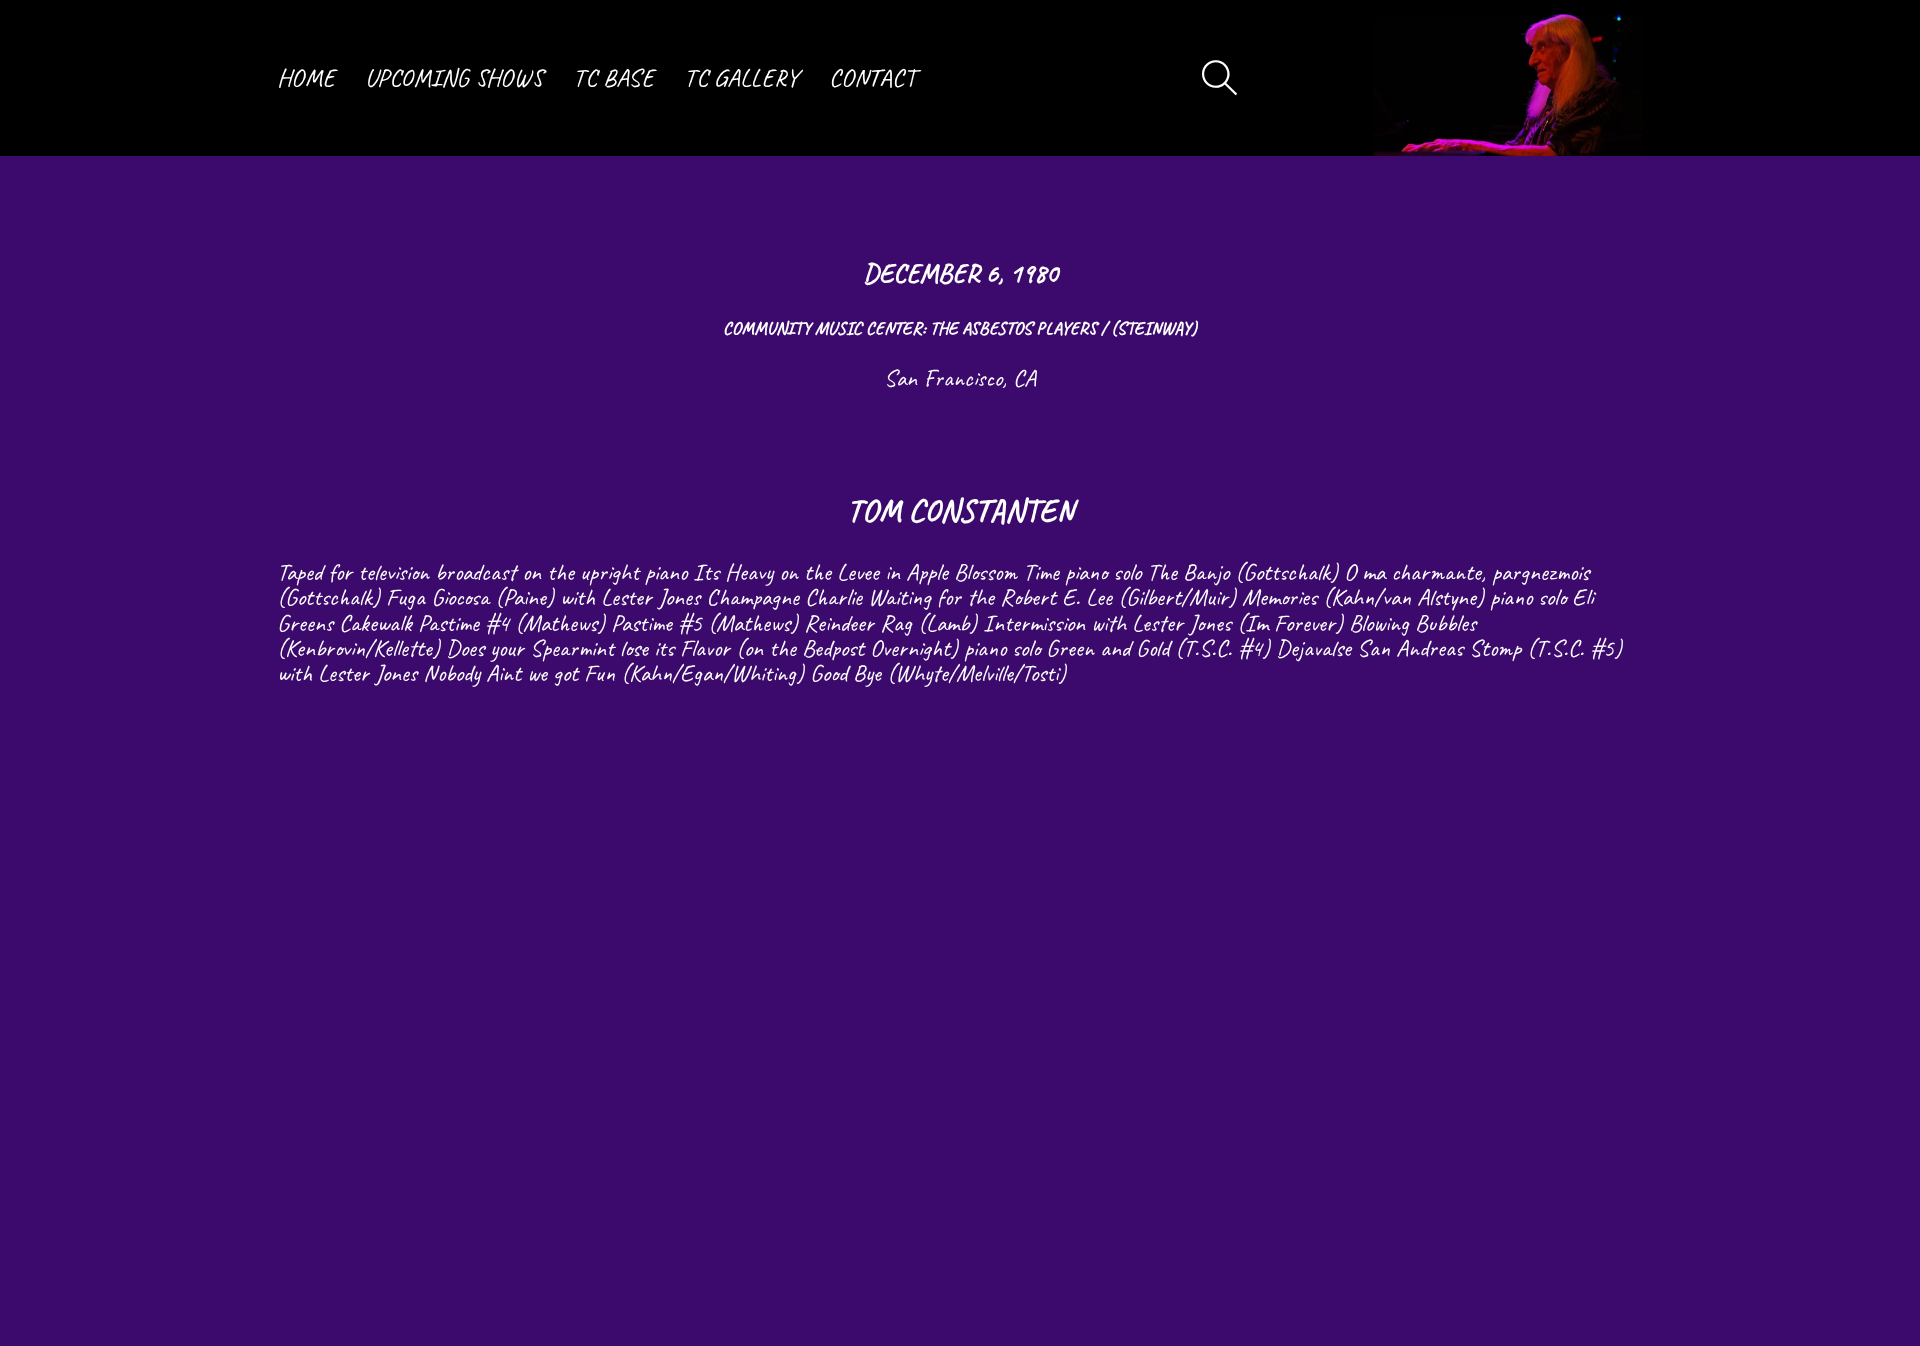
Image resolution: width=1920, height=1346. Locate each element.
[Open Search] (1220, 78)
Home (306, 78)
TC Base (613, 78)
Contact (872, 78)
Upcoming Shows (454, 78)
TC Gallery (741, 78)
